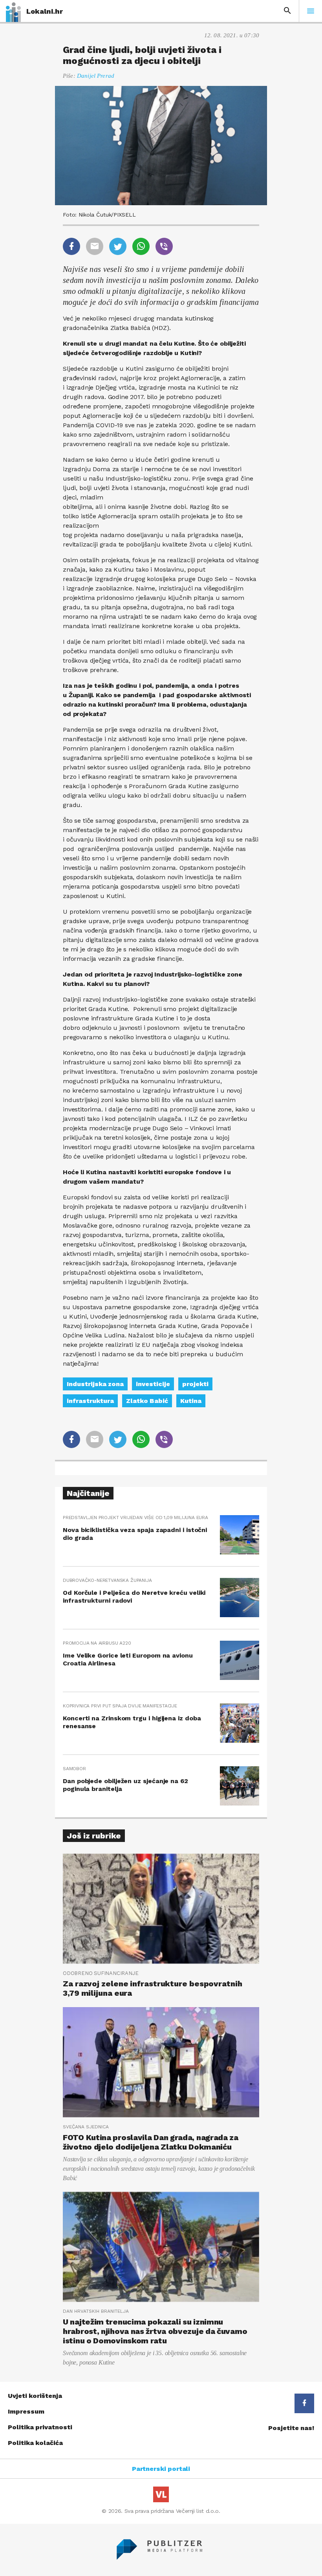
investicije (153, 1384)
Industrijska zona (95, 1384)
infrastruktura (90, 1401)
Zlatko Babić (147, 1401)
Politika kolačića (35, 2443)
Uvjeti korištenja (35, 2396)
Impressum (26, 2411)
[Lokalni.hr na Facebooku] (304, 2403)
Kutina (191, 1401)
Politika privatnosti (40, 2427)
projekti (195, 1384)
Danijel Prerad (96, 76)
